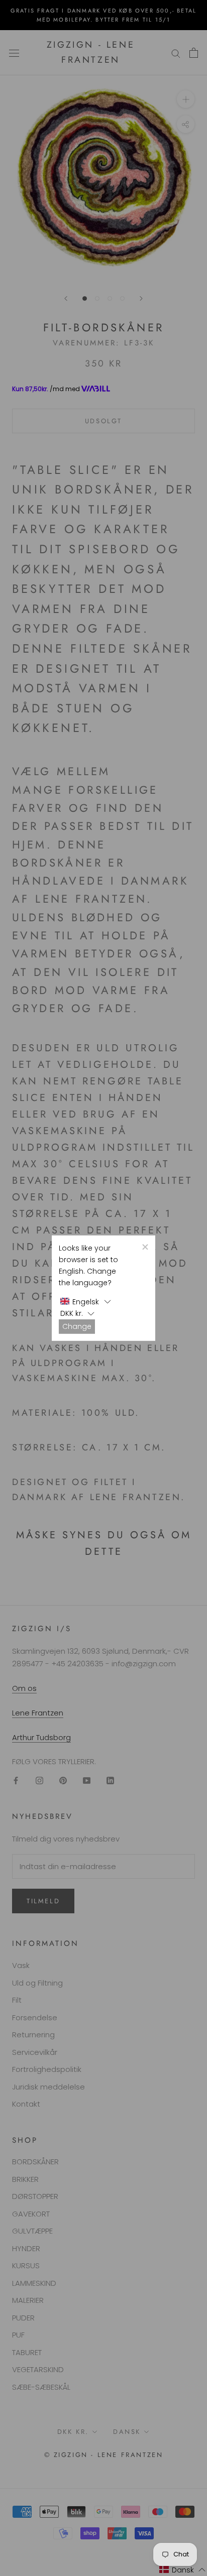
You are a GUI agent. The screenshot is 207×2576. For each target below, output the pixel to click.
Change (77, 1326)
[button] (85, 1302)
